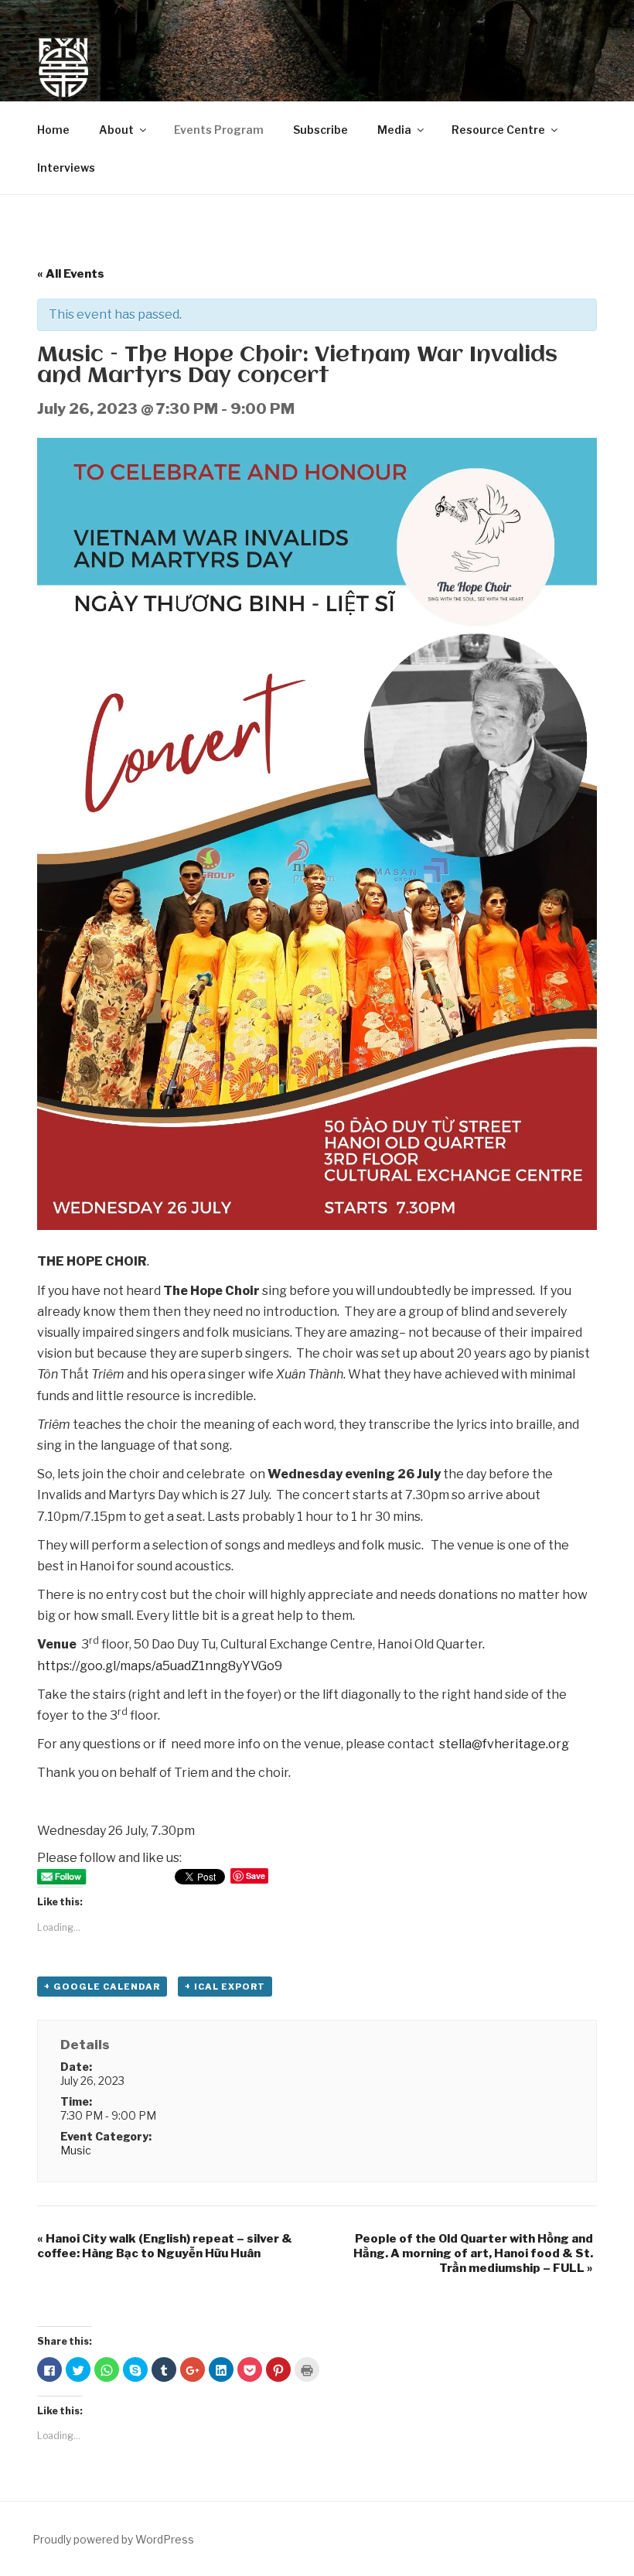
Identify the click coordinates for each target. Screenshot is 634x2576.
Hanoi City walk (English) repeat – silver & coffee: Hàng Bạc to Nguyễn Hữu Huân (165, 2246)
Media (394, 130)
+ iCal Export (225, 1987)
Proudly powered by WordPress (113, 2539)
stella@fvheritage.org (504, 1744)
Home (53, 130)
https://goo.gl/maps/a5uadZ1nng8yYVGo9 (160, 1666)
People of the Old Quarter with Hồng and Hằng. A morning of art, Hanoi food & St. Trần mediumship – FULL (473, 2253)
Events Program (219, 130)
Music (76, 2150)
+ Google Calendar (102, 1987)
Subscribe (320, 130)
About (116, 130)
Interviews (66, 167)
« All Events (71, 274)
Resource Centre (498, 130)
